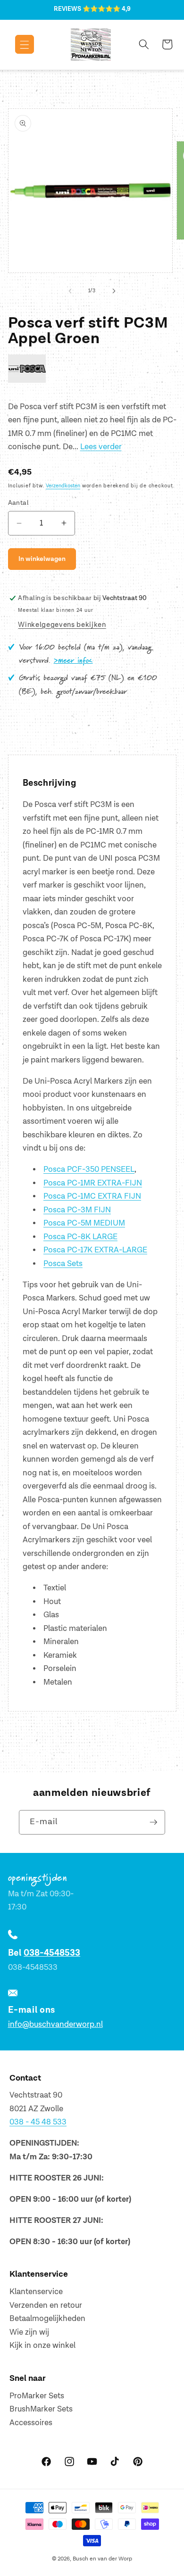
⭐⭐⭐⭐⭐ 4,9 (107, 9)
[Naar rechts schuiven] (114, 291)
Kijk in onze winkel (42, 2346)
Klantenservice (36, 2292)
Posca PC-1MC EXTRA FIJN (92, 1196)
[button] (18, 44)
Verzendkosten (63, 486)
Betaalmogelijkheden (47, 2319)
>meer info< (73, 661)
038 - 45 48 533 (38, 2122)
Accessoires (31, 2423)
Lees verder (101, 447)
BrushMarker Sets (41, 2409)
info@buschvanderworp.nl (55, 2025)
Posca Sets (63, 1264)
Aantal (19, 503)
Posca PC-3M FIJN (77, 1210)
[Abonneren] (153, 1822)
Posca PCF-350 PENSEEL (89, 1169)
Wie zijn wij (29, 2332)
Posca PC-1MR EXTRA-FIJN (93, 1183)
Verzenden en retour (46, 2305)
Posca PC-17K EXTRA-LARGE (95, 1250)
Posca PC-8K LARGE (80, 1237)
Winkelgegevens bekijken (62, 625)
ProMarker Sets (37, 2396)
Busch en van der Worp (102, 2559)
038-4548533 (52, 1953)
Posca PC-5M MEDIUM (84, 1223)
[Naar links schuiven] (70, 291)
